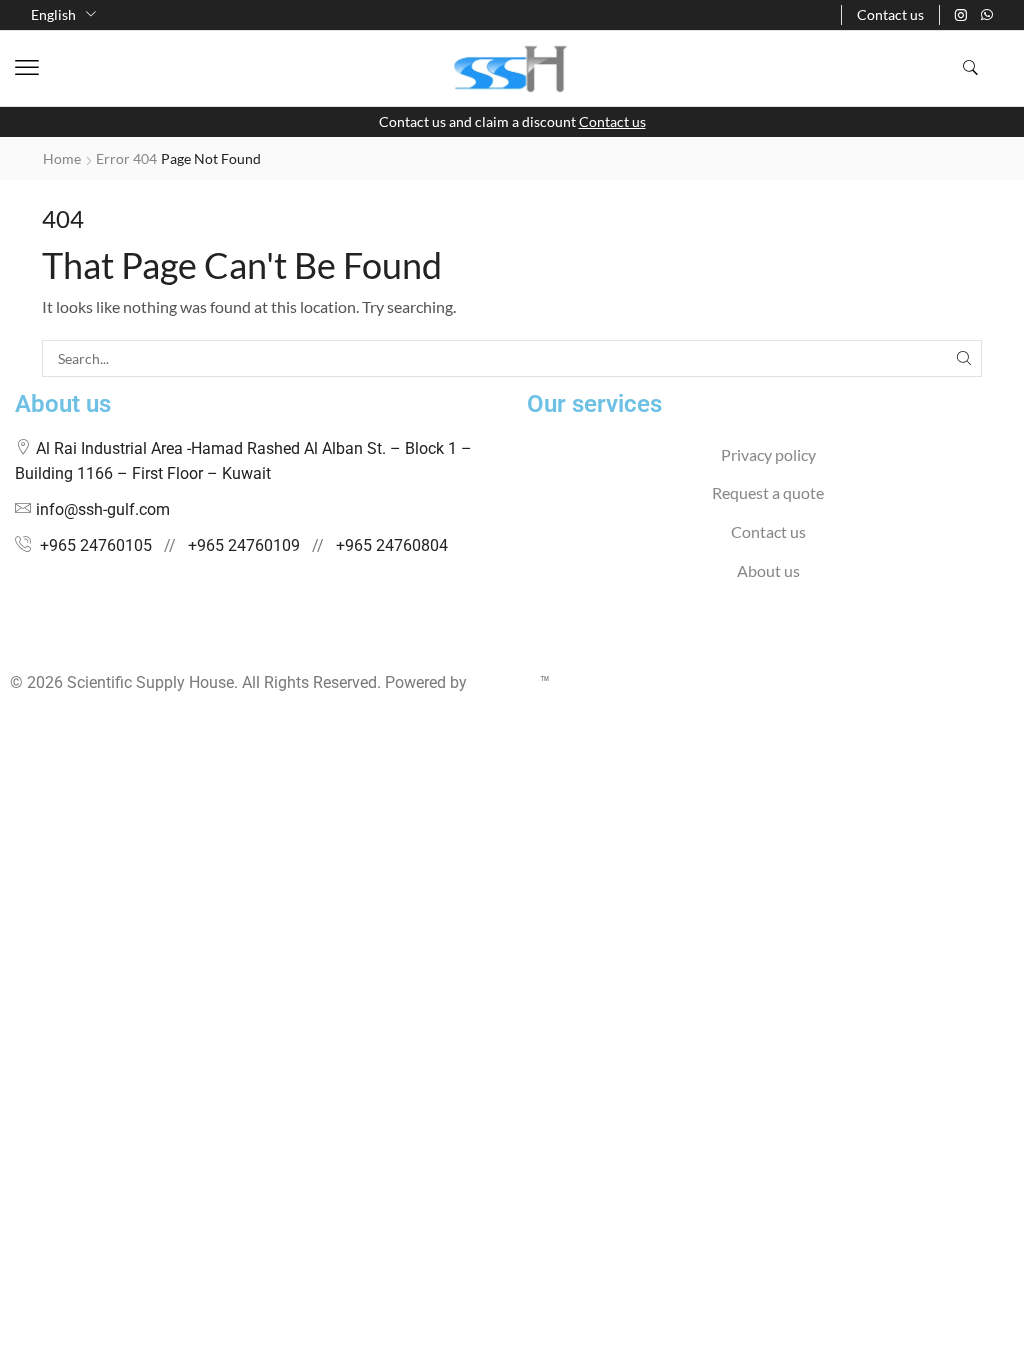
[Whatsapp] (987, 15)
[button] (27, 68)
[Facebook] (15, 644)
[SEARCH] (963, 358)
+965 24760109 (244, 545)
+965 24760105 (96, 545)
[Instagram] (961, 15)
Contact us (612, 121)
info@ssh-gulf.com (103, 509)
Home (62, 158)
